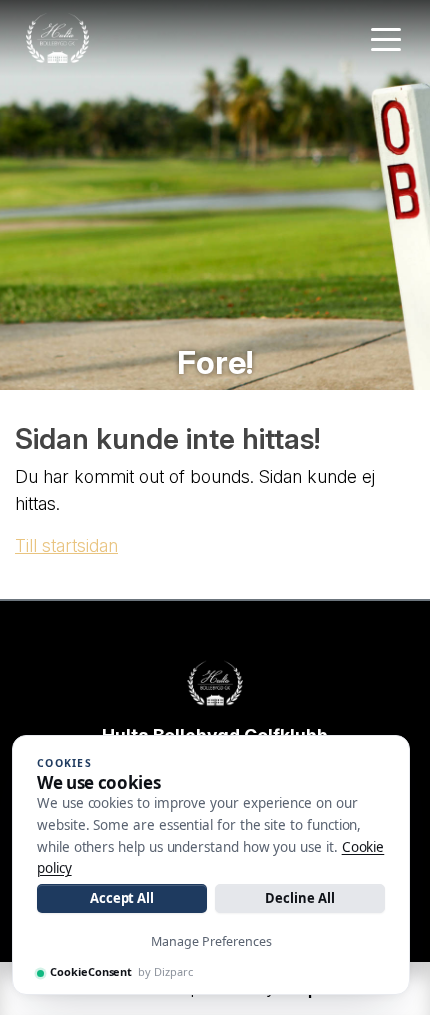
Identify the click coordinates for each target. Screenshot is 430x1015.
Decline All (299, 898)
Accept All (122, 898)
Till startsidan (66, 545)
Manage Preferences (211, 941)
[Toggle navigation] (386, 38)
